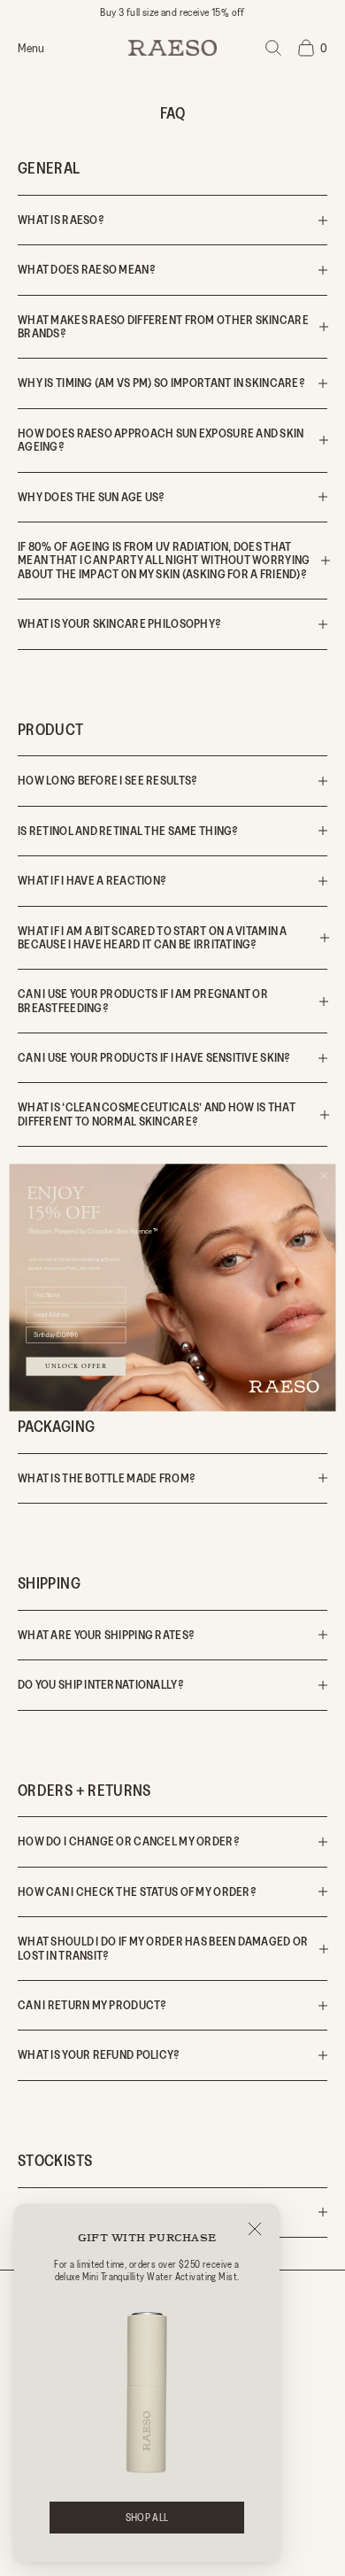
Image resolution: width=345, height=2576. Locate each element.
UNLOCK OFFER (76, 1367)
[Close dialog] (324, 1176)
